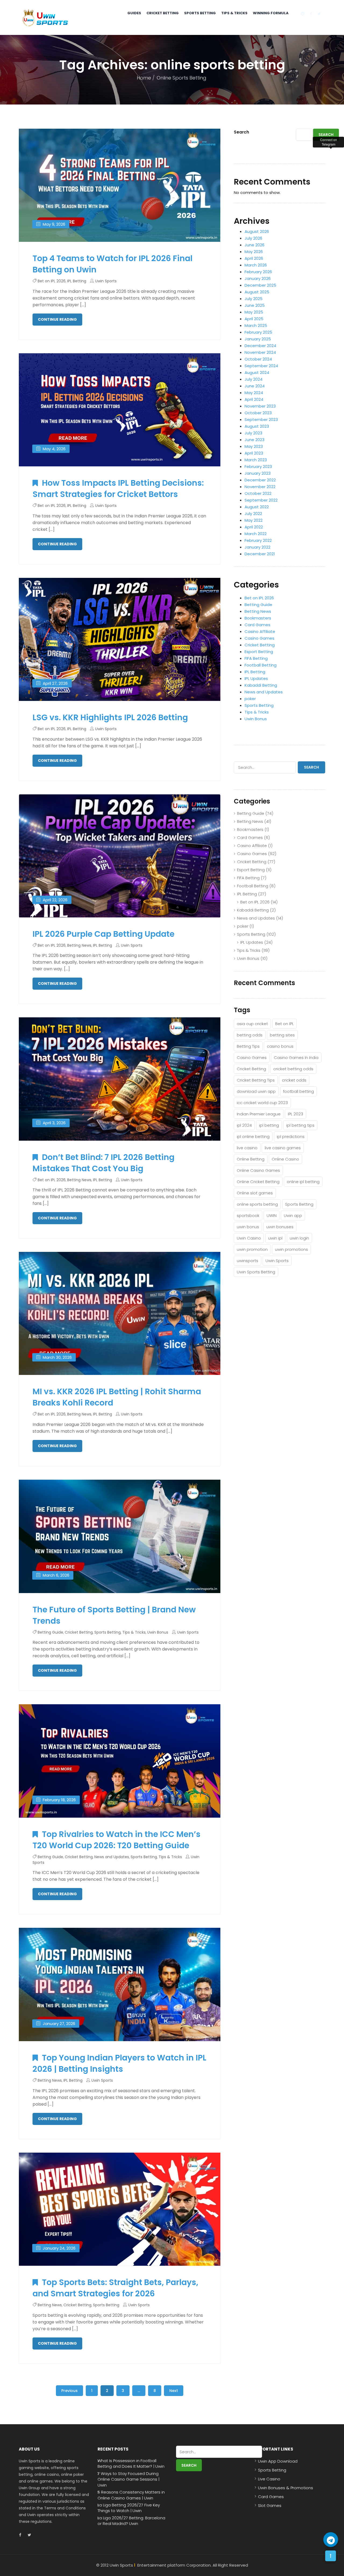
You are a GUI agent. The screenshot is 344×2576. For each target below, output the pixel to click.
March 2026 (256, 265)
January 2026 (258, 278)
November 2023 (260, 406)
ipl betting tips (300, 1125)
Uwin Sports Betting (256, 1272)
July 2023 (253, 433)
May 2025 (254, 312)
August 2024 (257, 372)
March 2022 (256, 534)
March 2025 (256, 325)
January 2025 (258, 339)
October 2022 (258, 493)
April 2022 (254, 527)
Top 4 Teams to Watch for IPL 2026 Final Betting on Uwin (112, 264)
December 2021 (260, 554)
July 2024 (254, 379)
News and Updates (112, 1857)
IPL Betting (77, 281)
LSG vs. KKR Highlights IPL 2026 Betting (110, 717)
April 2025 (254, 319)
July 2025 (254, 299)
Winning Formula (271, 13)
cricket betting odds (293, 1069)
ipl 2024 (244, 1125)
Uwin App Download (278, 2461)
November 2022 (260, 487)
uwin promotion (252, 1249)
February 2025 (258, 332)
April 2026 (254, 258)
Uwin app (293, 1215)
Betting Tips (248, 1046)
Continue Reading (57, 319)
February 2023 (258, 466)
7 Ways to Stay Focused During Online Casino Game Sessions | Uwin (128, 2479)
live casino (247, 1148)
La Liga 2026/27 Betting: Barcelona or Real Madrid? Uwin (131, 2521)
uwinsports (248, 1261)
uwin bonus (248, 1227)
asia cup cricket (252, 1024)
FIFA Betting (256, 658)
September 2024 (261, 366)
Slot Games (270, 2505)
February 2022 (258, 540)
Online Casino (285, 1159)
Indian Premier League (259, 1114)
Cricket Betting (163, 13)
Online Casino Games (258, 1170)
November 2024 (260, 352)
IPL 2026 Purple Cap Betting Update (103, 934)
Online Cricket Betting (258, 1182)
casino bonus (280, 1046)
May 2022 (254, 520)
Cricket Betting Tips (256, 1080)
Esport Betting (259, 652)
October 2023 (258, 413)
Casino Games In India (296, 1058)
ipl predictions (291, 1136)
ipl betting (269, 1125)
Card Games (257, 625)
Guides (134, 13)
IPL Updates (256, 678)
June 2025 (255, 305)
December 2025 (260, 285)
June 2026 (255, 245)
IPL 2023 (295, 1114)
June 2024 (255, 386)
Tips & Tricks (234, 13)
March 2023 (256, 460)
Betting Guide (50, 1632)
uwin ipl (275, 1238)
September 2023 (261, 419)
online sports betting (257, 1204)
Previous (69, 2391)
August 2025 (257, 292)
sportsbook (248, 1215)
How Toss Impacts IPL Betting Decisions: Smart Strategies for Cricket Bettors (118, 489)
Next (174, 2391)
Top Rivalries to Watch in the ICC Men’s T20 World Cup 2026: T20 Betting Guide (117, 1840)
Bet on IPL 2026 (52, 281)
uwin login (299, 1238)
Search (241, 132)
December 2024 (260, 346)
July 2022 (253, 514)
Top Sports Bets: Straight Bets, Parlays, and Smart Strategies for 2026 (115, 2288)
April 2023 (254, 453)
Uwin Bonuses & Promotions (286, 2488)
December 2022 (260, 480)
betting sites (282, 1035)
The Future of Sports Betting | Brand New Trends (114, 1615)
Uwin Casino (249, 1238)
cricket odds (294, 1080)
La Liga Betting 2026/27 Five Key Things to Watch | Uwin (129, 2508)
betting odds (250, 1035)
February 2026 (258, 272)
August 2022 (257, 507)
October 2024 (258, 359)
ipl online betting (253, 1136)
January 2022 (257, 547)
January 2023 (258, 473)
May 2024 (254, 393)
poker (250, 699)
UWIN (272, 1215)
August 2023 (257, 426)
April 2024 (254, 399)
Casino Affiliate (260, 631)
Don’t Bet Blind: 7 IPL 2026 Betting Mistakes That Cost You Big (103, 1163)
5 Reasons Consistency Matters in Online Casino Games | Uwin (131, 2495)
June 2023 (255, 440)
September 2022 (261, 500)
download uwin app (256, 1091)
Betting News (79, 945)
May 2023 (254, 446)
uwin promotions (291, 1249)
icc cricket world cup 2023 (262, 1103)
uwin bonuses (280, 1227)
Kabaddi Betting (261, 685)
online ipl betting (303, 1182)
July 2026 (253, 238)
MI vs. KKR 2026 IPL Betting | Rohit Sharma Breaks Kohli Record (117, 1397)
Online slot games (255, 1193)
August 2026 (257, 231)
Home (144, 78)
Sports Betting (200, 13)
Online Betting (251, 1159)
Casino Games (259, 638)
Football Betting (261, 665)
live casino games (283, 1148)
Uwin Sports (106, 281)
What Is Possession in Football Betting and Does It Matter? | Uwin (131, 2463)
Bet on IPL (284, 1024)
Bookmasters (258, 618)
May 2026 (254, 252)
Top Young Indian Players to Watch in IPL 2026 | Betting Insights (119, 2063)
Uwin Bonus (158, 1632)
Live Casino (269, 2479)
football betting (298, 1091)
